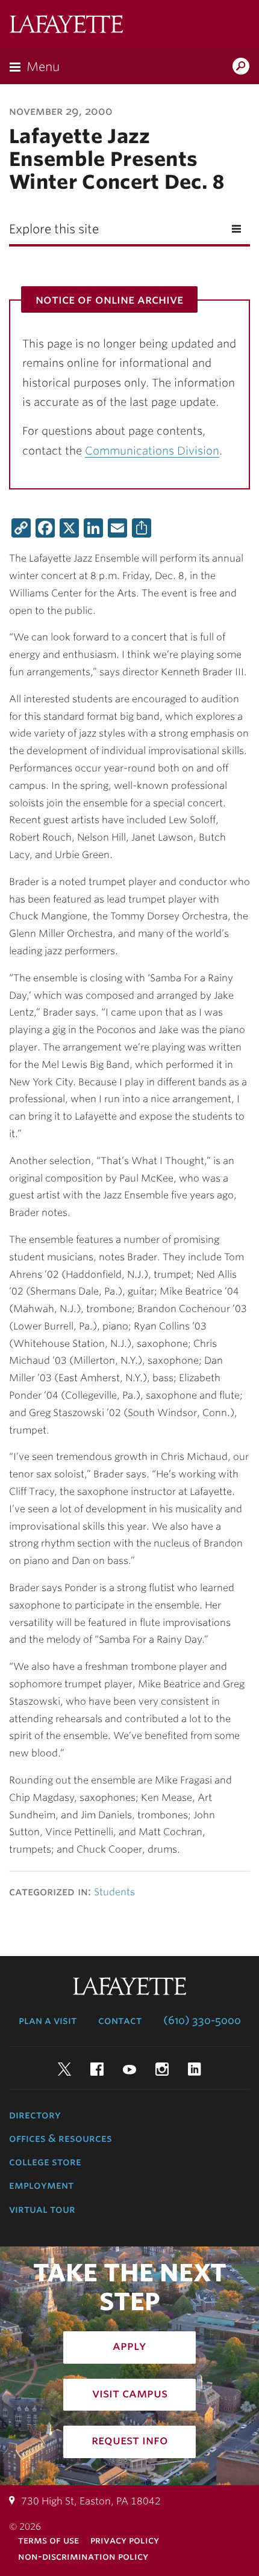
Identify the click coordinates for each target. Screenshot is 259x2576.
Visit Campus (130, 2393)
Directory (35, 2115)
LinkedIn (195, 2069)
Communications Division (152, 451)
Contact (120, 2020)
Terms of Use (48, 2540)
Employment (41, 2185)
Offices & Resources (61, 2138)
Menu (43, 67)
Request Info (130, 2440)
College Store (45, 2162)
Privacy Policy (125, 2540)
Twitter (64, 2069)
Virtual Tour (42, 2209)
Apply (129, 2346)
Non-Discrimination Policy (83, 2556)
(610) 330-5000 (202, 2020)
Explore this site (54, 229)
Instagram (162, 2069)
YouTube (129, 2069)
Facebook (97, 2069)
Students (114, 1892)
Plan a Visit (48, 2020)
